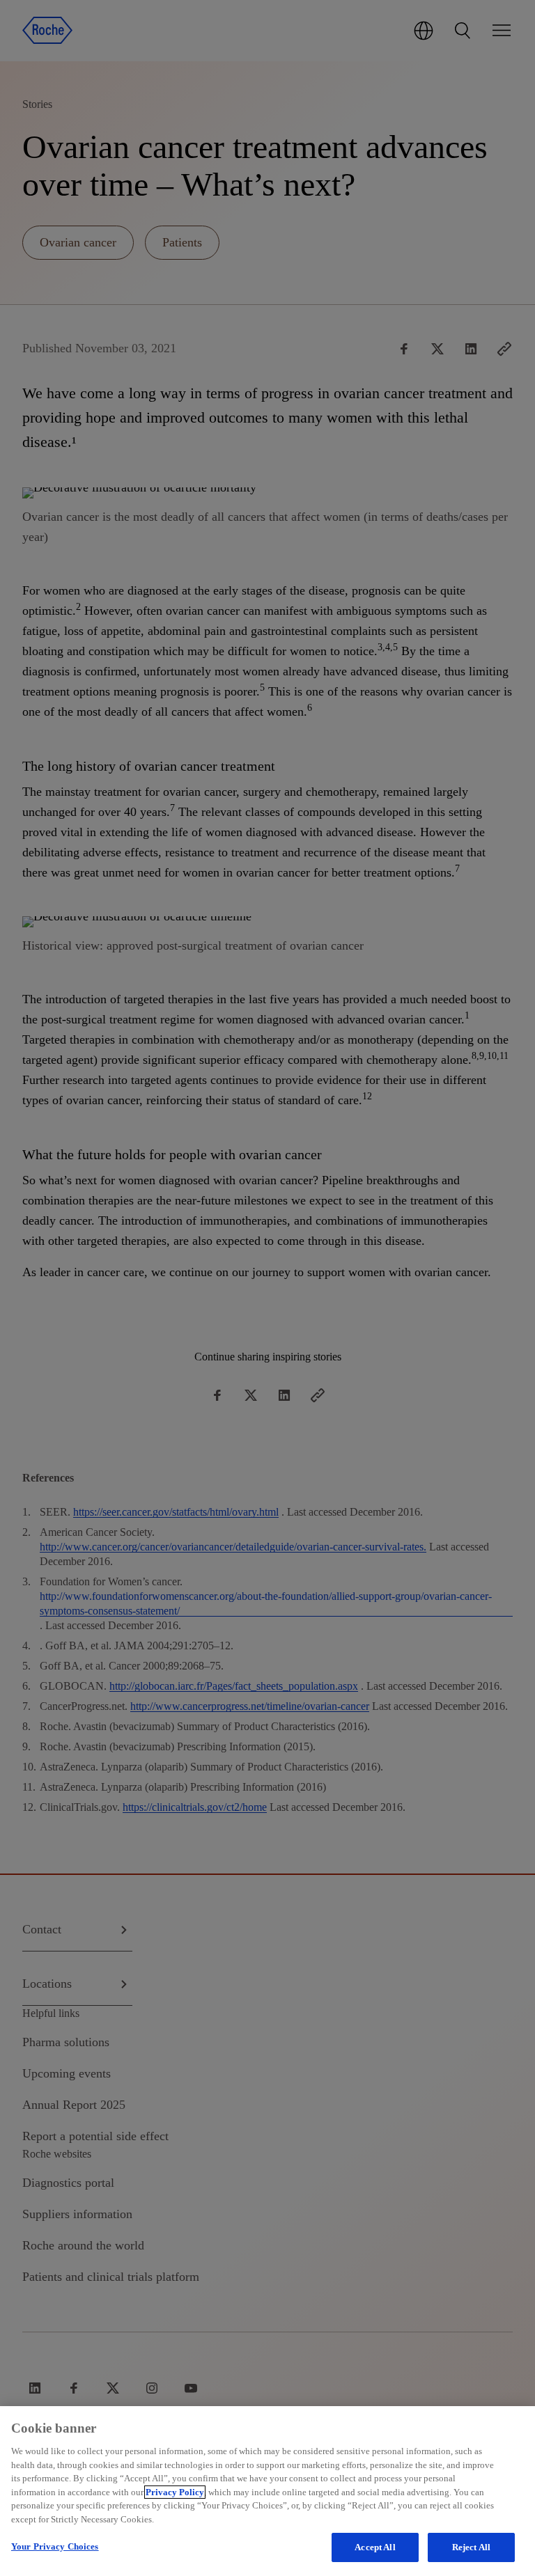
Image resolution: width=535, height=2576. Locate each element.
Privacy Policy (175, 2492)
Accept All (375, 2547)
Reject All (471, 2547)
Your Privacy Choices (55, 2546)
